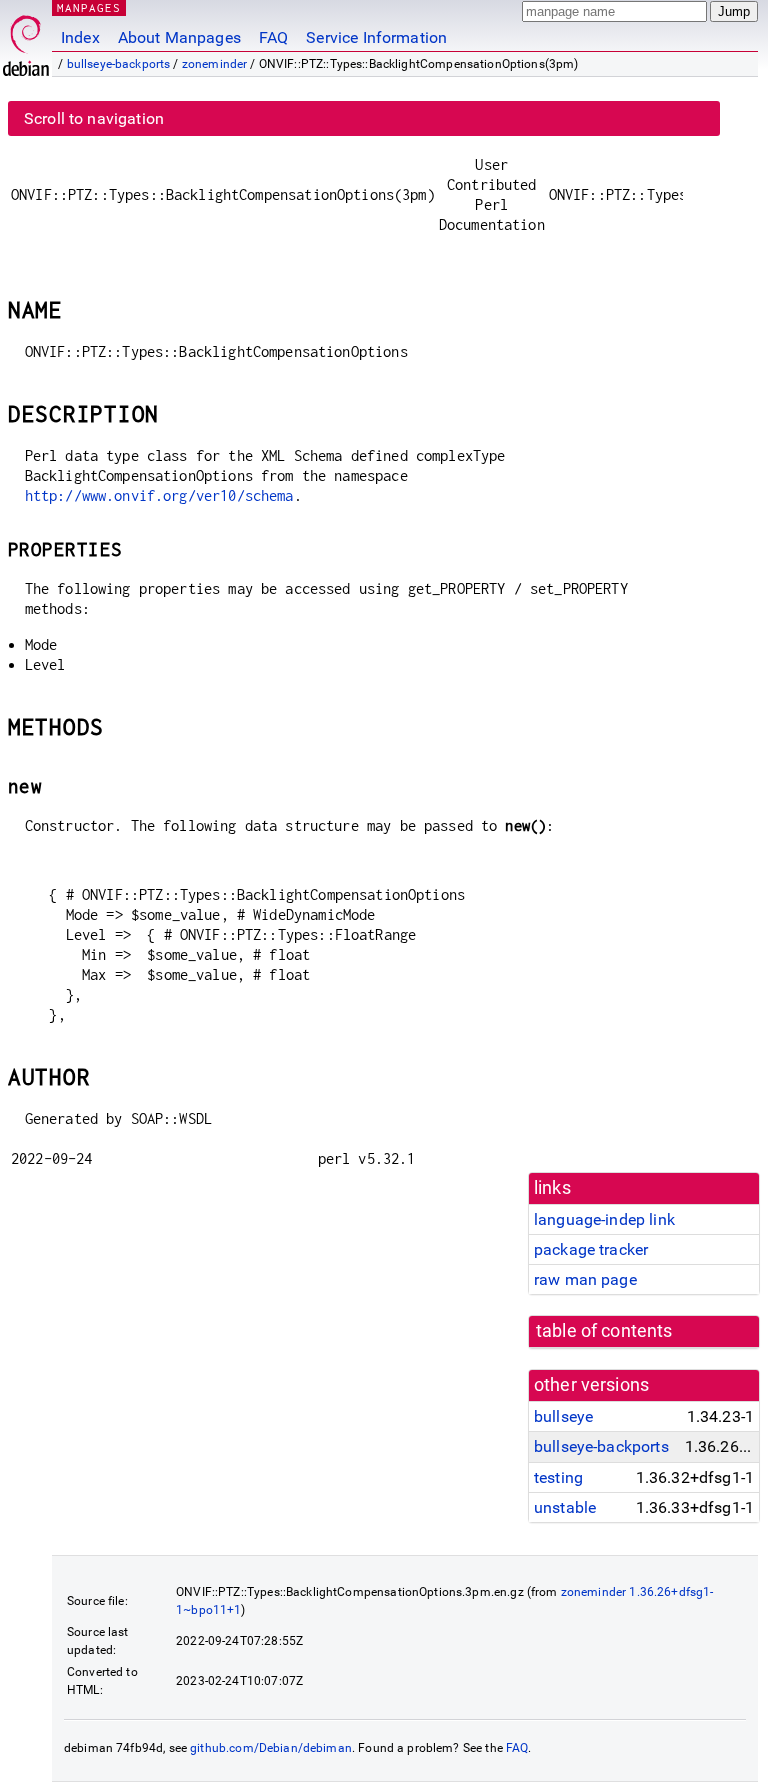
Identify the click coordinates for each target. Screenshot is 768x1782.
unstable (565, 1507)
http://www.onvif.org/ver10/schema (159, 495)
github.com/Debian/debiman (271, 1748)
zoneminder (215, 64)
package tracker (591, 1249)
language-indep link (604, 1219)
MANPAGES (89, 7)
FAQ (273, 37)
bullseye (563, 1416)
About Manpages (179, 37)
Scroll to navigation (94, 118)
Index (80, 37)
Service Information (376, 37)
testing (558, 1477)
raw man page (585, 1279)
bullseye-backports (119, 64)
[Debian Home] (26, 40)
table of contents (604, 1331)
